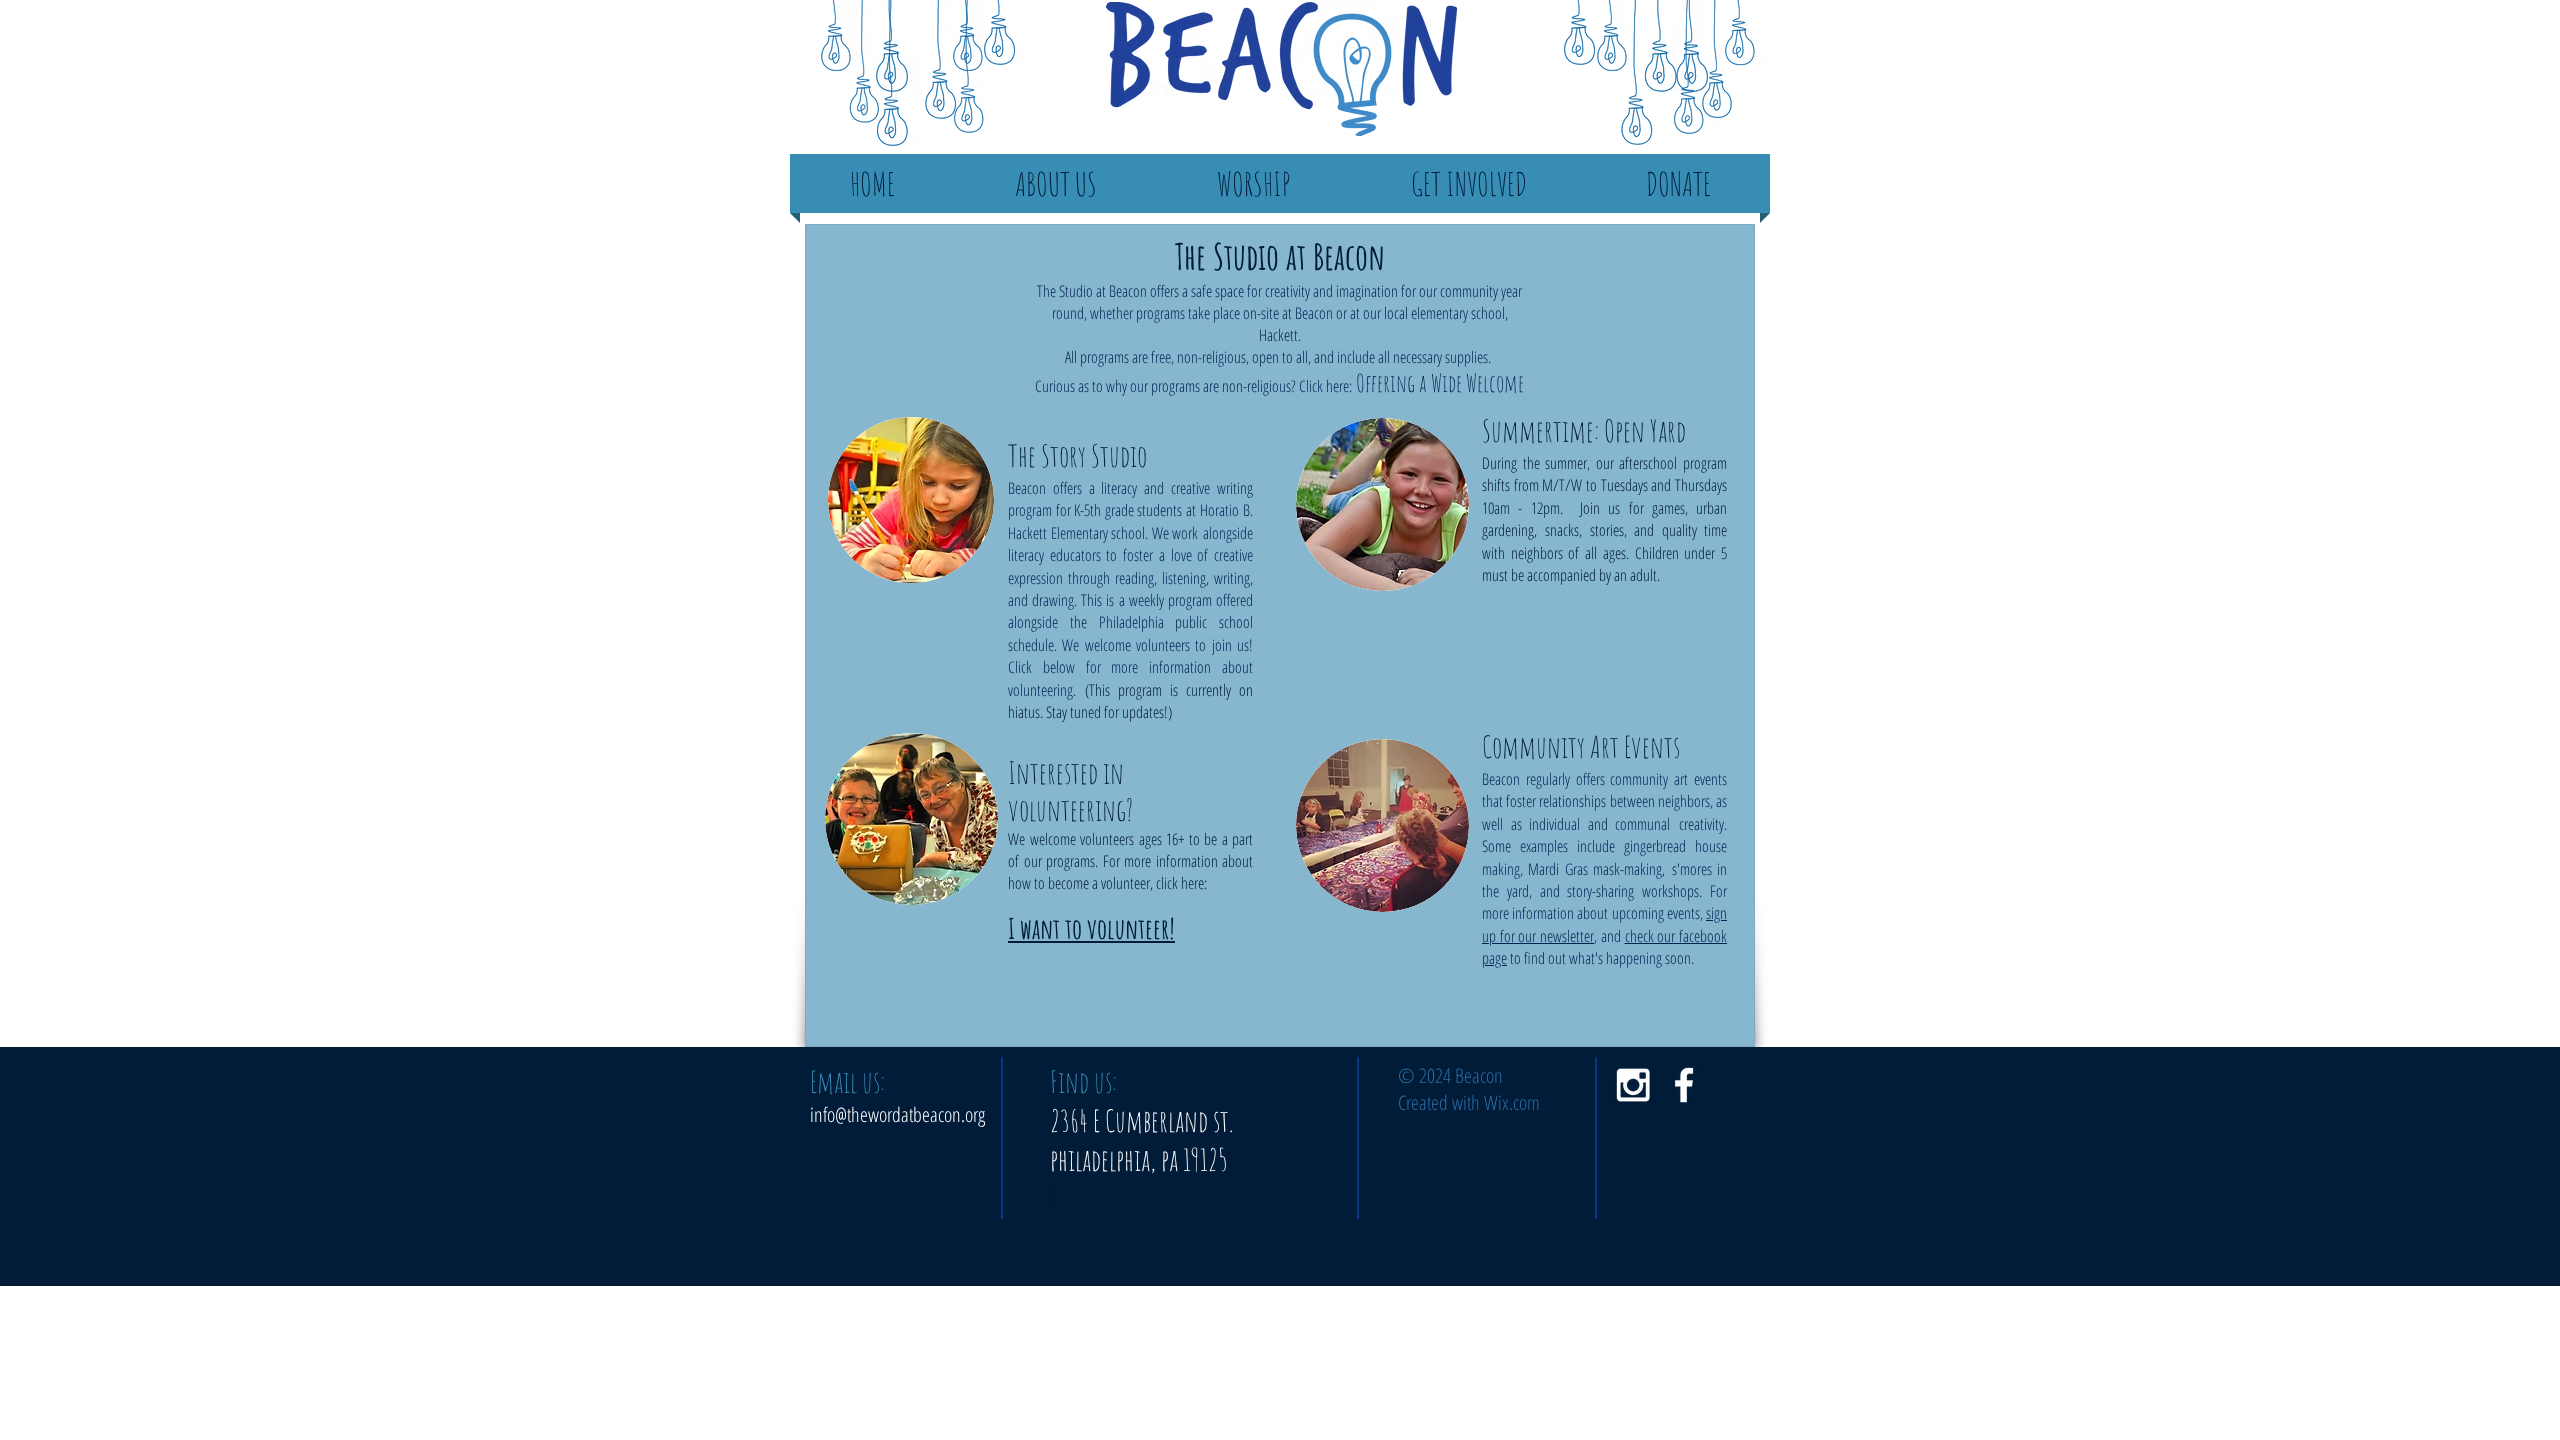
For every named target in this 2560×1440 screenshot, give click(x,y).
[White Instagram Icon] (1633, 1085)
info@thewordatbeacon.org (897, 1114)
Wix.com (1512, 1102)
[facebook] (1684, 1085)
